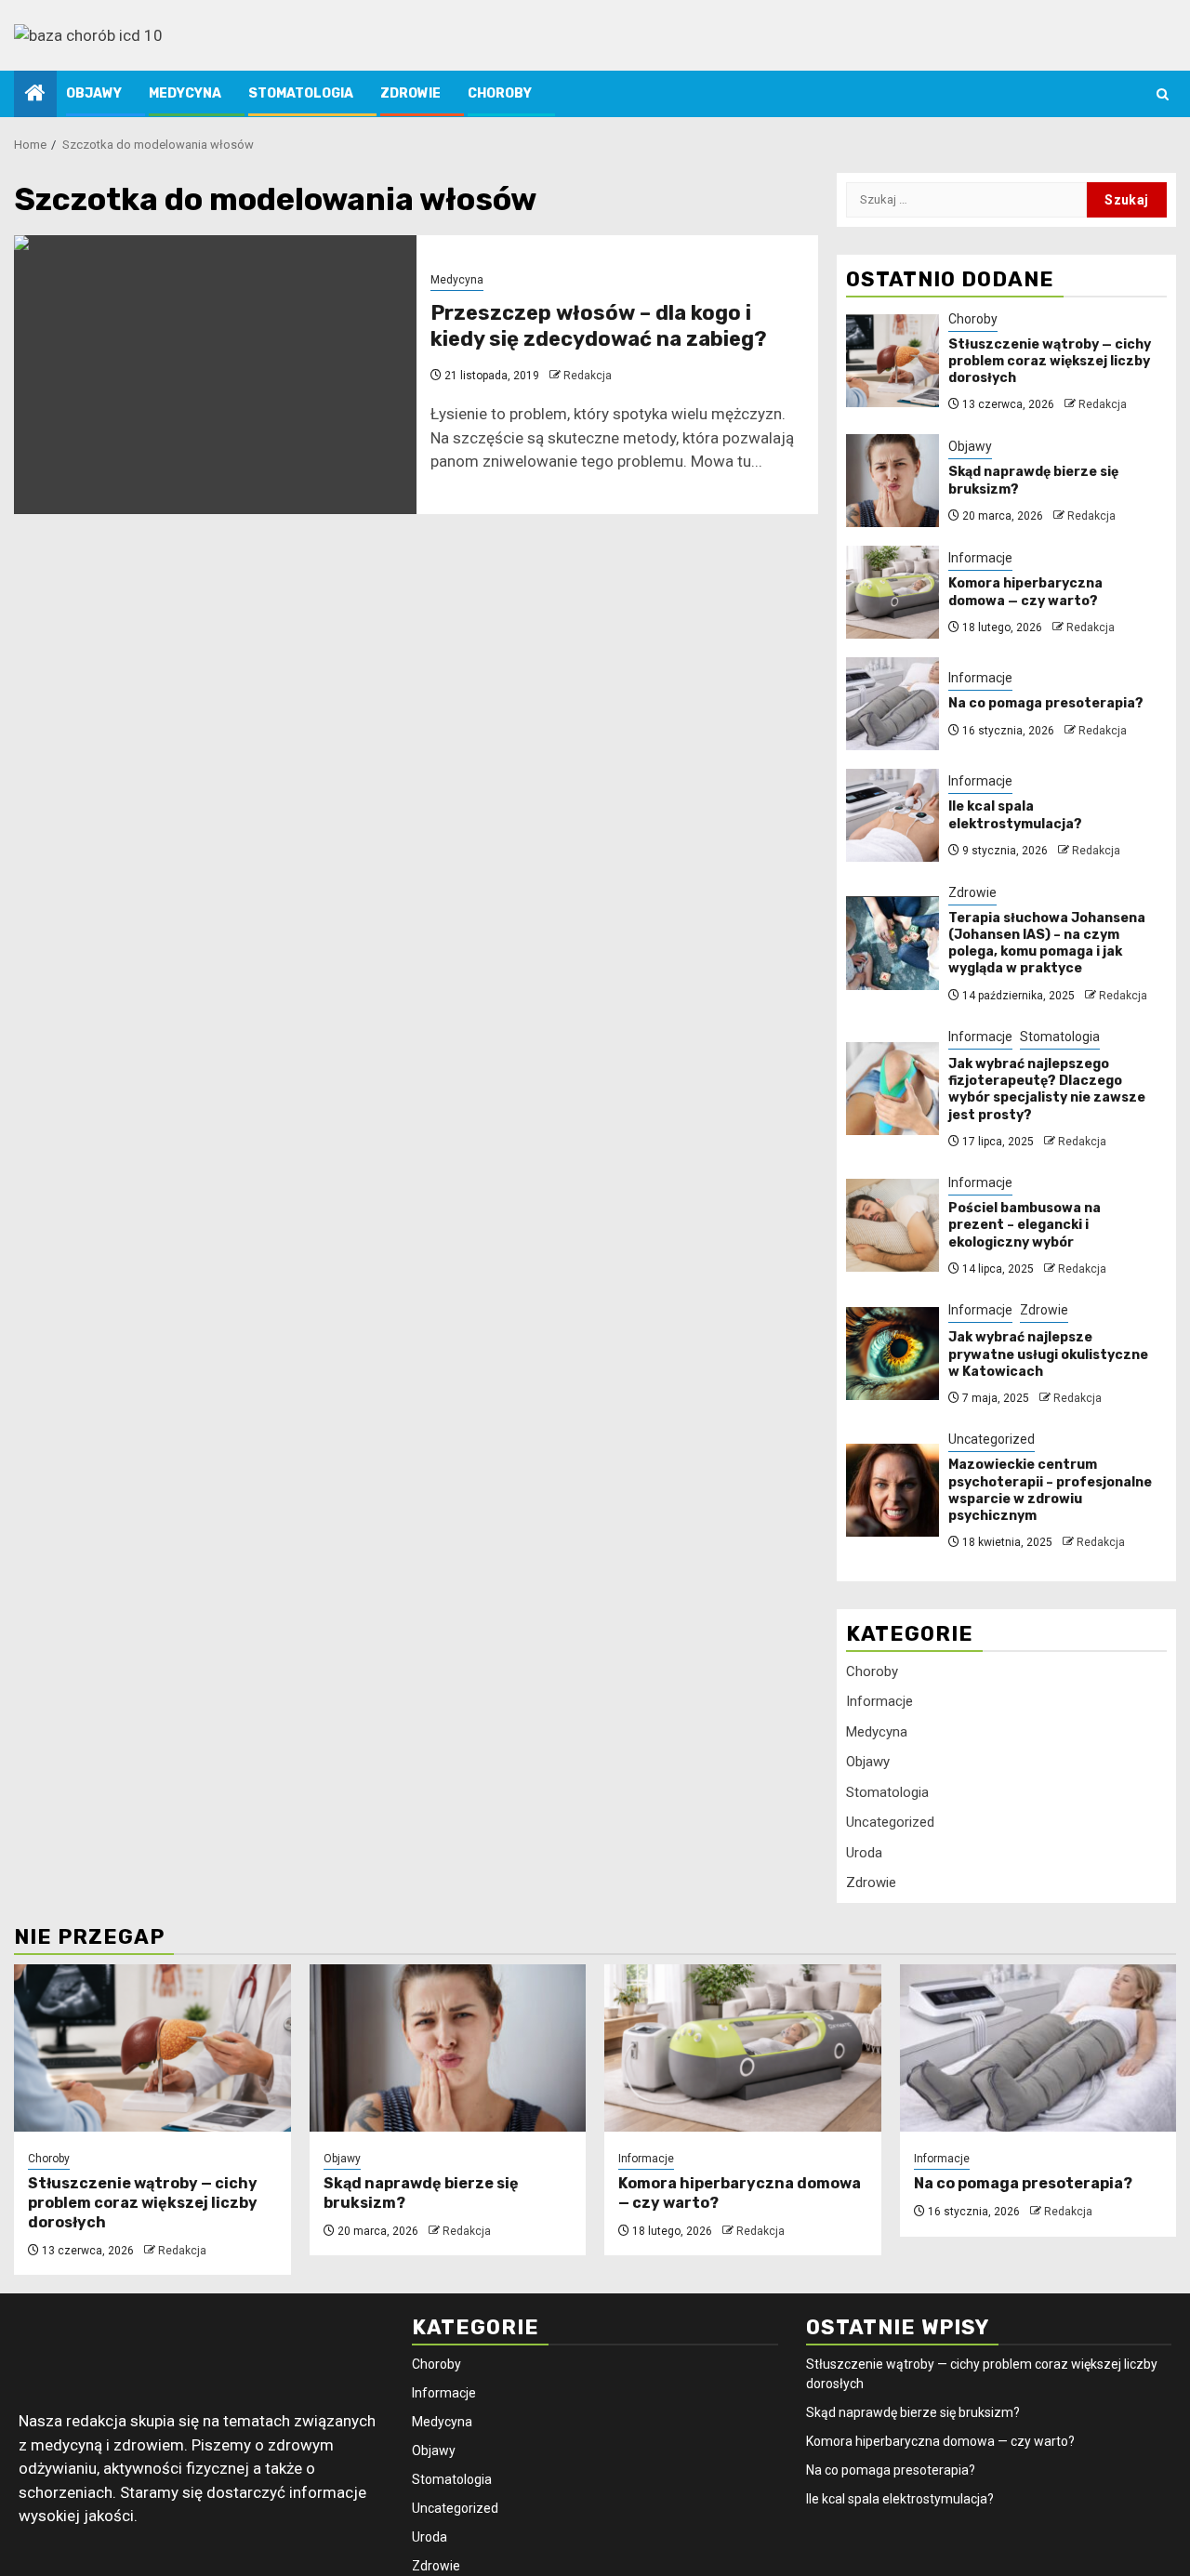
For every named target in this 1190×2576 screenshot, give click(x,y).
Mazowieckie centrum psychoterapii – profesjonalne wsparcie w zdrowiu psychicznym (1050, 1491)
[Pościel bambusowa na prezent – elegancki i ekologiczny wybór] (892, 1225)
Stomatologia (301, 93)
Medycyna (185, 93)
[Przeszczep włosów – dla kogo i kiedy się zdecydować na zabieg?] (215, 375)
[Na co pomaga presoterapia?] (892, 704)
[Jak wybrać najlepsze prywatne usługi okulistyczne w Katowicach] (892, 1354)
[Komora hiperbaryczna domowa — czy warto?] (892, 592)
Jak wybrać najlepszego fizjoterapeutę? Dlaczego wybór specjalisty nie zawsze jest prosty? (1047, 1090)
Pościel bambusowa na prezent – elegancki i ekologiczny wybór (1025, 1226)
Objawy (94, 93)
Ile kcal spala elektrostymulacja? (1015, 816)
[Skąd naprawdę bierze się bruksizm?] (892, 481)
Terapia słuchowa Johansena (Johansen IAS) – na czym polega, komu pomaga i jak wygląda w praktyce (1047, 944)
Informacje (980, 559)
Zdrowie (410, 93)
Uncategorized (992, 1440)
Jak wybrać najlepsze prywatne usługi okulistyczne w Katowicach (1048, 1355)
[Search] (1163, 94)
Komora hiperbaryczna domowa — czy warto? (1025, 593)
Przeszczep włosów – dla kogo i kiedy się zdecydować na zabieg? (599, 326)
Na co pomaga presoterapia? (1046, 704)
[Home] (35, 95)
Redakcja (588, 376)
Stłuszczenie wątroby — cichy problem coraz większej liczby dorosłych (1050, 361)
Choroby (500, 93)
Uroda (864, 1853)
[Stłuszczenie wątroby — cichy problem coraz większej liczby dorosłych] (892, 361)
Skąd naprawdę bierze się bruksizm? (913, 2412)
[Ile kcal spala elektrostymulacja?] (892, 815)
